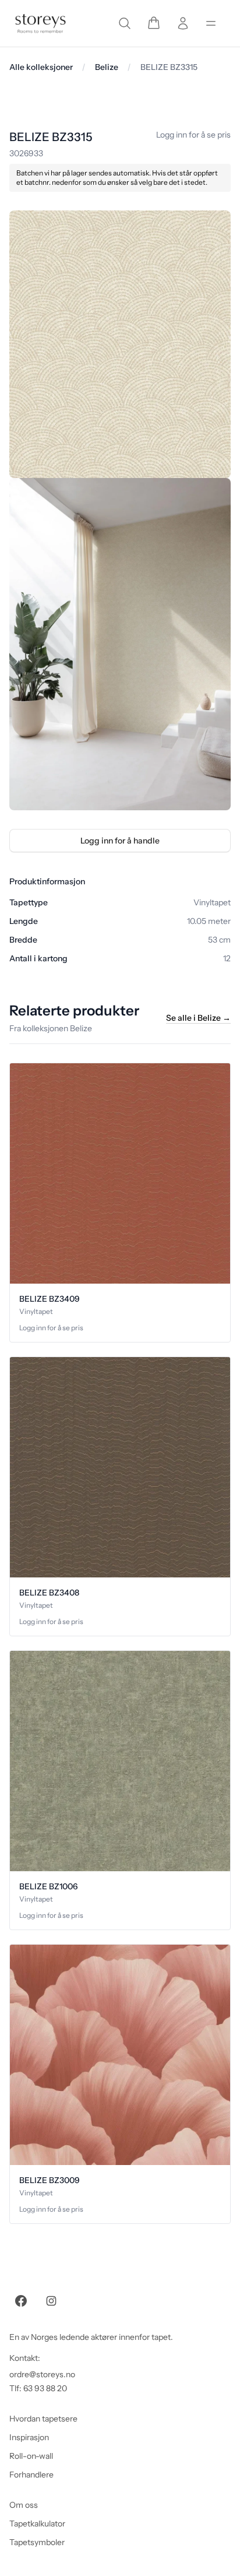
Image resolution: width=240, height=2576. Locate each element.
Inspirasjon (29, 2437)
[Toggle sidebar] (211, 23)
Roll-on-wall (31, 2456)
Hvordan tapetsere (43, 2419)
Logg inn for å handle (120, 841)
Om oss (24, 2505)
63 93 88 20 (45, 2388)
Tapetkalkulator (37, 2524)
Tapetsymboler (37, 2542)
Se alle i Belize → (198, 1018)
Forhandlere (31, 2475)
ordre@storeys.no (42, 2374)
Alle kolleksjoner (41, 67)
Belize (107, 67)
